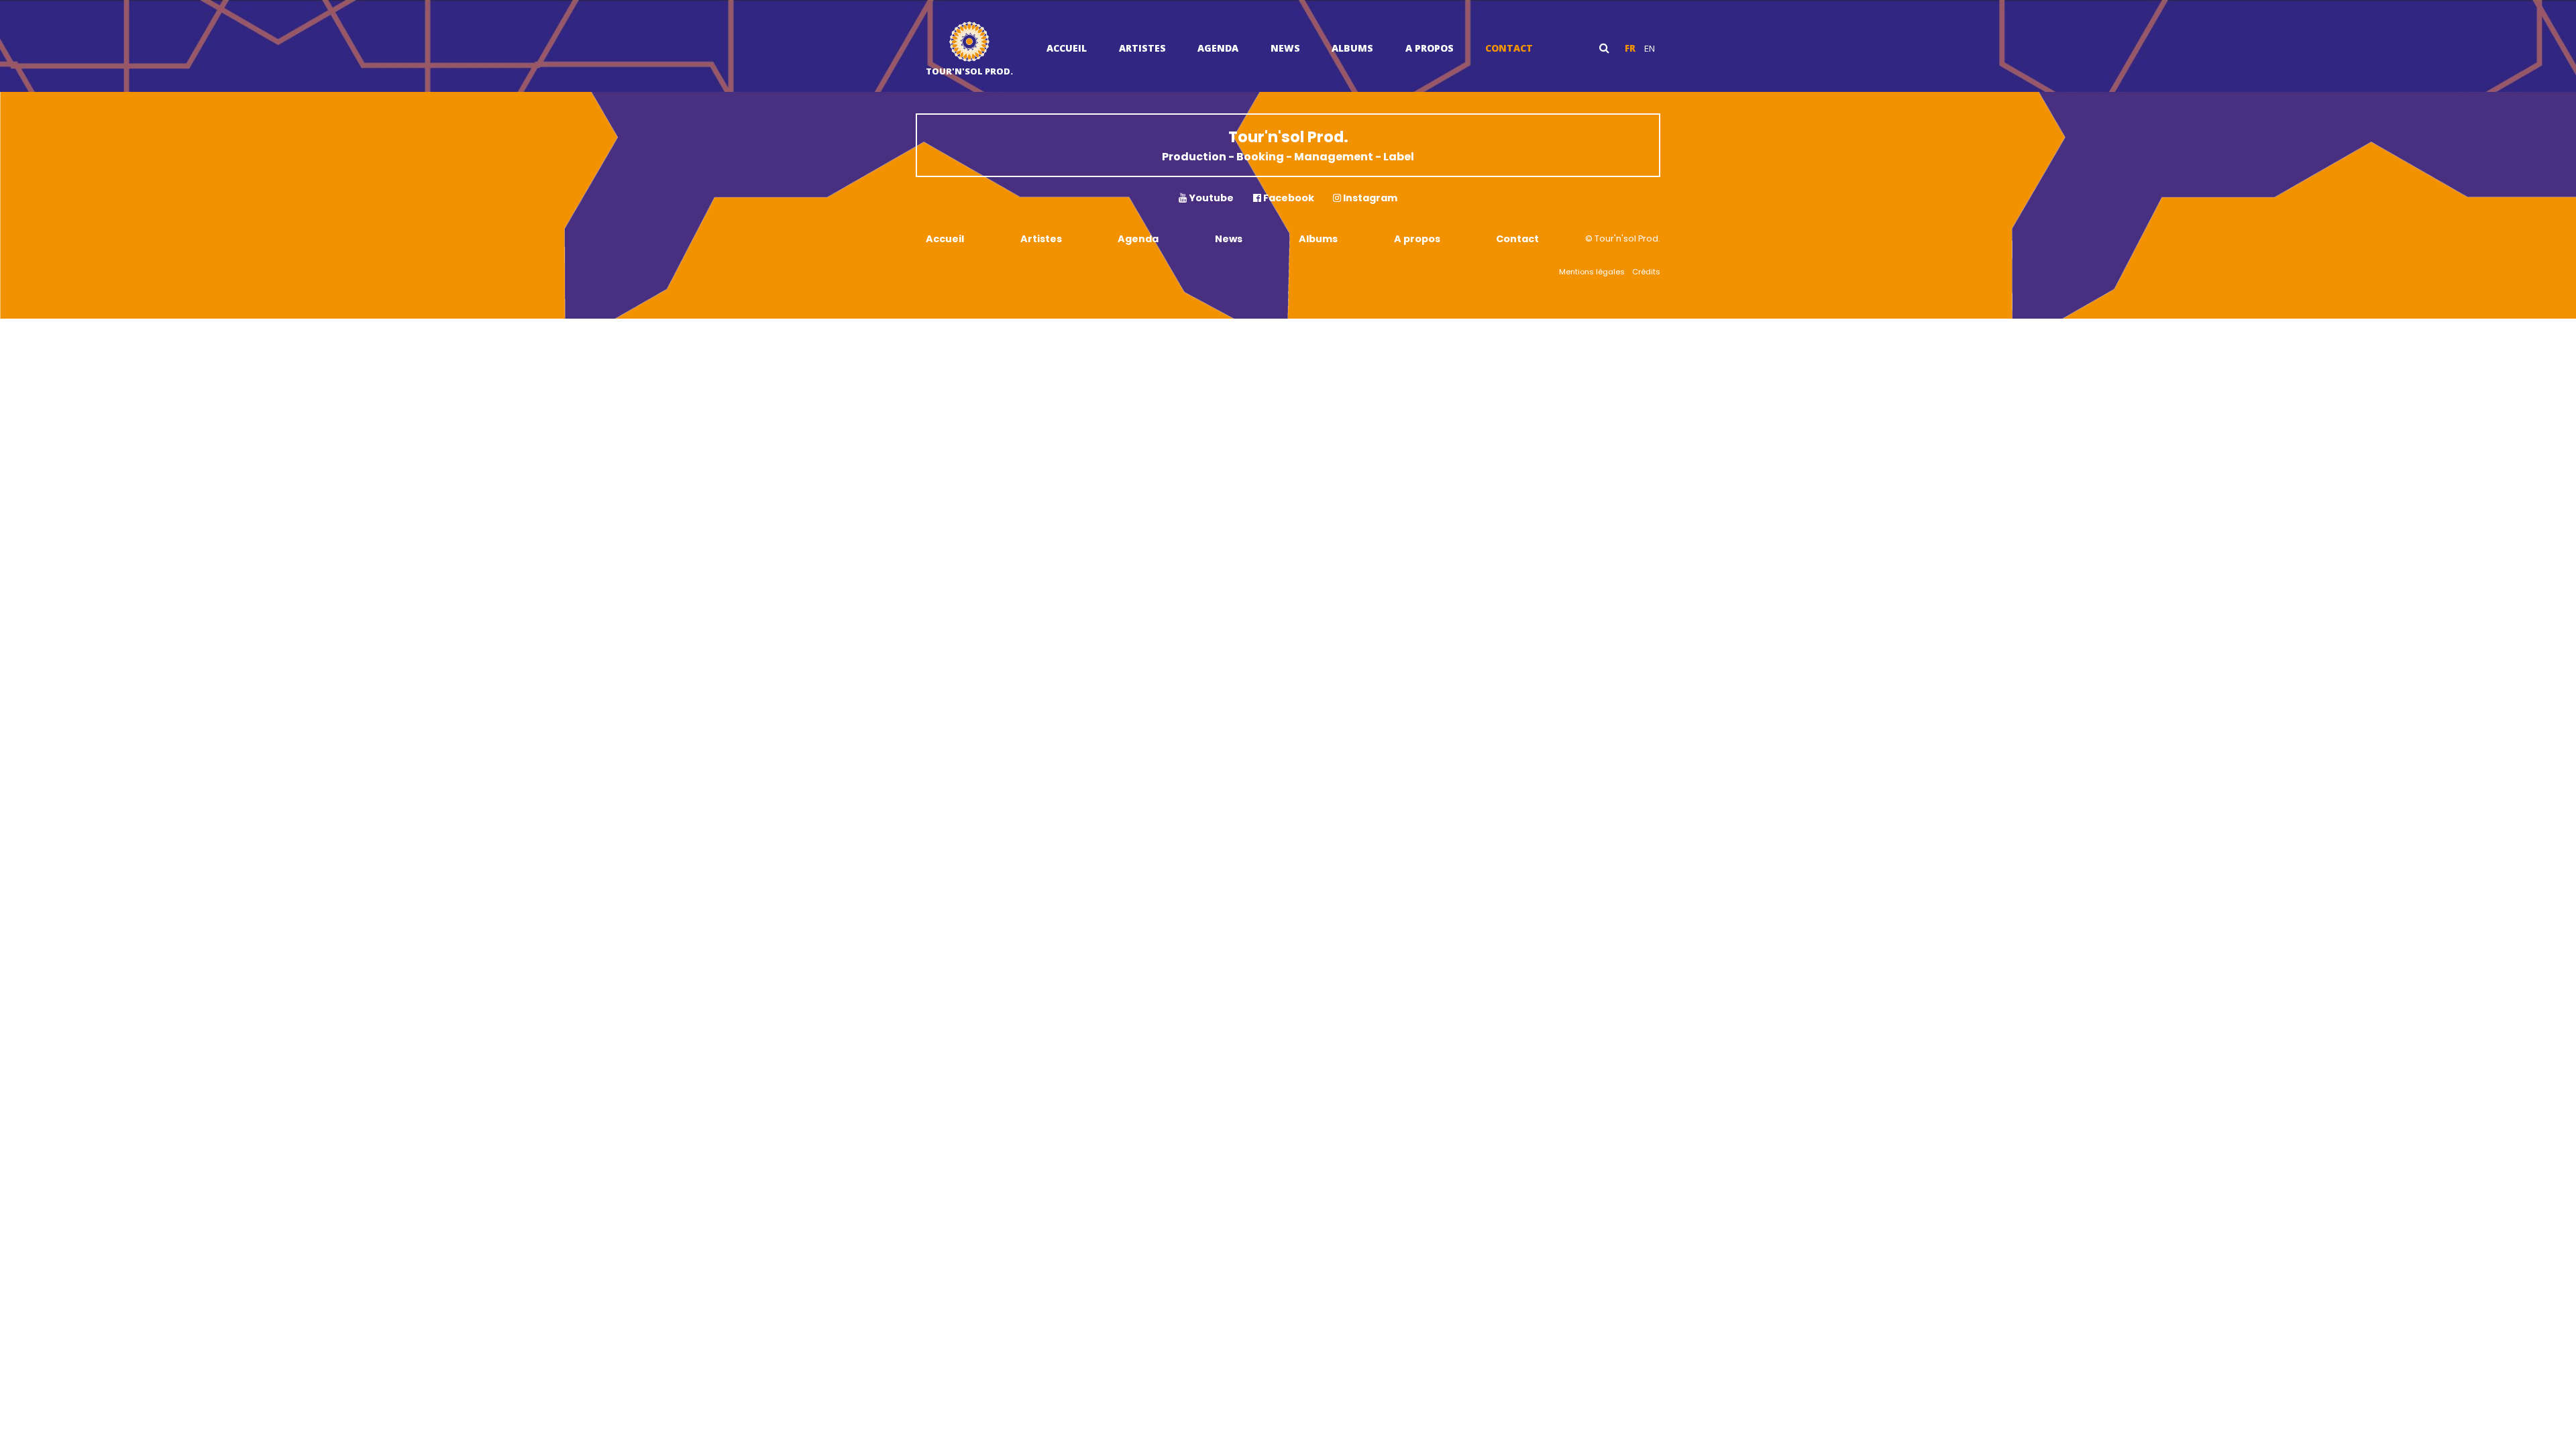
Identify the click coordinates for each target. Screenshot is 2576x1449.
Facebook (1288, 198)
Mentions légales (1592, 272)
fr (1630, 48)
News (1285, 48)
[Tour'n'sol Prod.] (969, 43)
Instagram (1369, 198)
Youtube (1210, 198)
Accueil (1067, 48)
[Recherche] (1604, 48)
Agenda (1218, 48)
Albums (1352, 48)
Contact (1509, 48)
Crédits (1646, 272)
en (1650, 48)
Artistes (1142, 48)
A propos (1430, 48)
